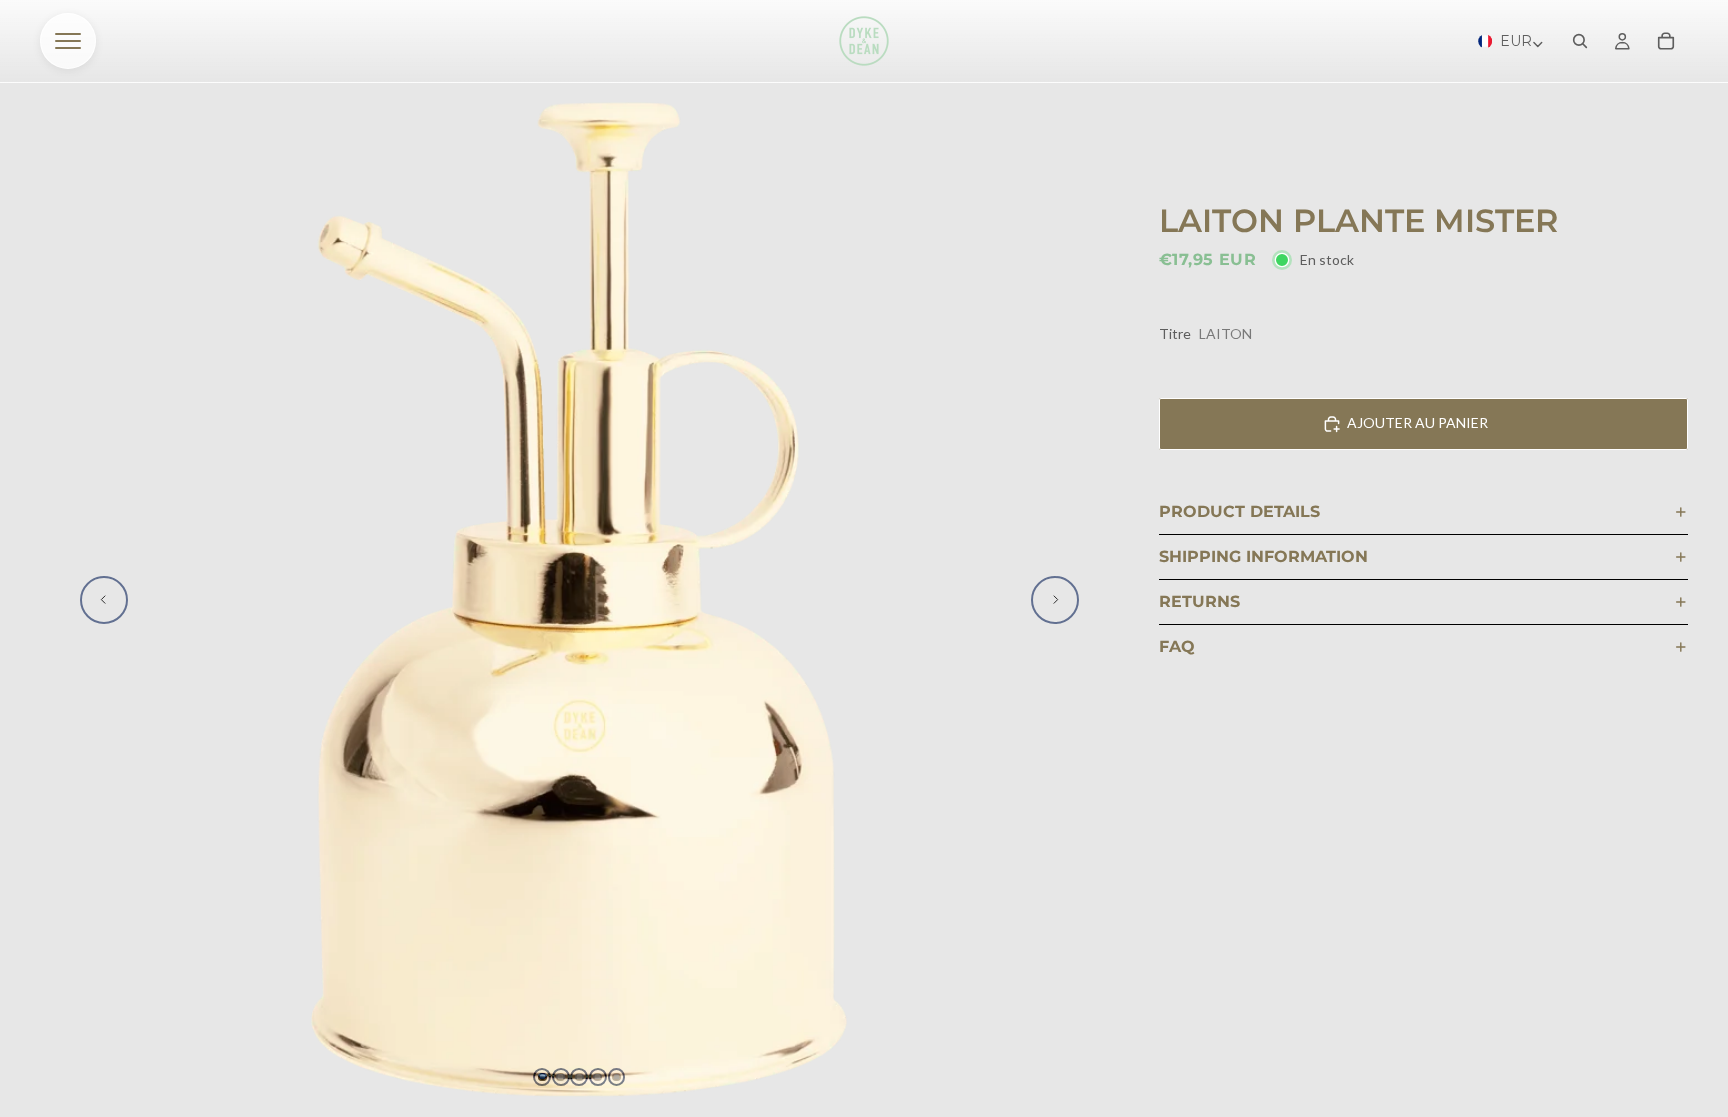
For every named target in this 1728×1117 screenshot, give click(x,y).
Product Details (1239, 511)
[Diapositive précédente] (104, 600)
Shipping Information (1263, 556)
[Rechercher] (1580, 41)
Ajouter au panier (1417, 422)
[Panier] (1666, 41)
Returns (1199, 601)
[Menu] (68, 41)
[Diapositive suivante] (1055, 600)
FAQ (1177, 646)
